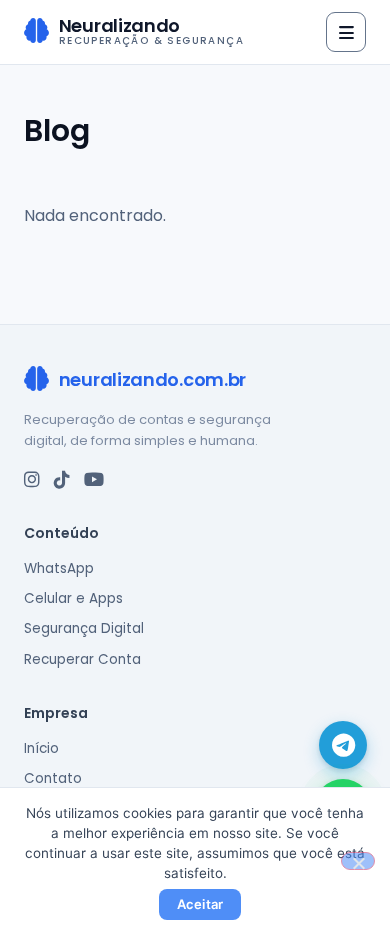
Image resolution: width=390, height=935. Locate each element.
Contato (53, 778)
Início (41, 748)
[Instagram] (32, 480)
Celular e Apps (73, 598)
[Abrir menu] (346, 32)
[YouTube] (94, 480)
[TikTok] (62, 480)
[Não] (358, 861)
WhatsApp (59, 568)
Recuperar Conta (82, 659)
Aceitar (200, 904)
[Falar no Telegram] (343, 745)
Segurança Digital (84, 628)
